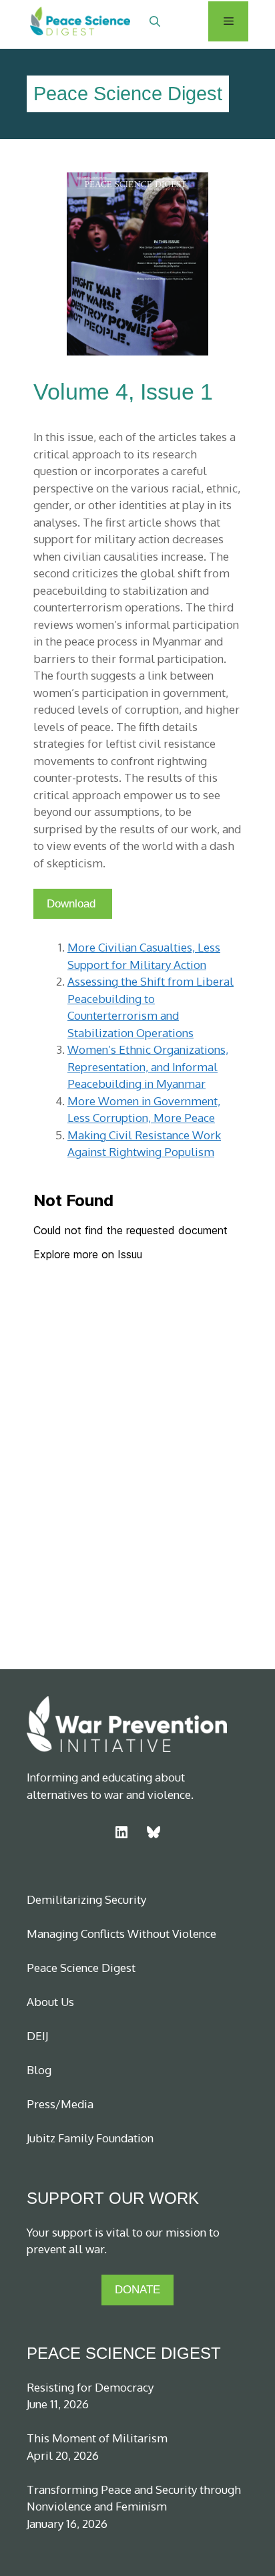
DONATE (137, 2290)
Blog (39, 2070)
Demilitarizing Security (86, 1899)
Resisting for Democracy (90, 2387)
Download (73, 904)
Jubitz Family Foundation (90, 2138)
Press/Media (60, 2104)
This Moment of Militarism (97, 2438)
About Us (50, 2002)
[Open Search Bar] (155, 21)
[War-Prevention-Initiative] (68, 21)
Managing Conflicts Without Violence (121, 1934)
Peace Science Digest (81, 1968)
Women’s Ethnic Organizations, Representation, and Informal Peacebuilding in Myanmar (148, 1066)
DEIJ (37, 2036)
